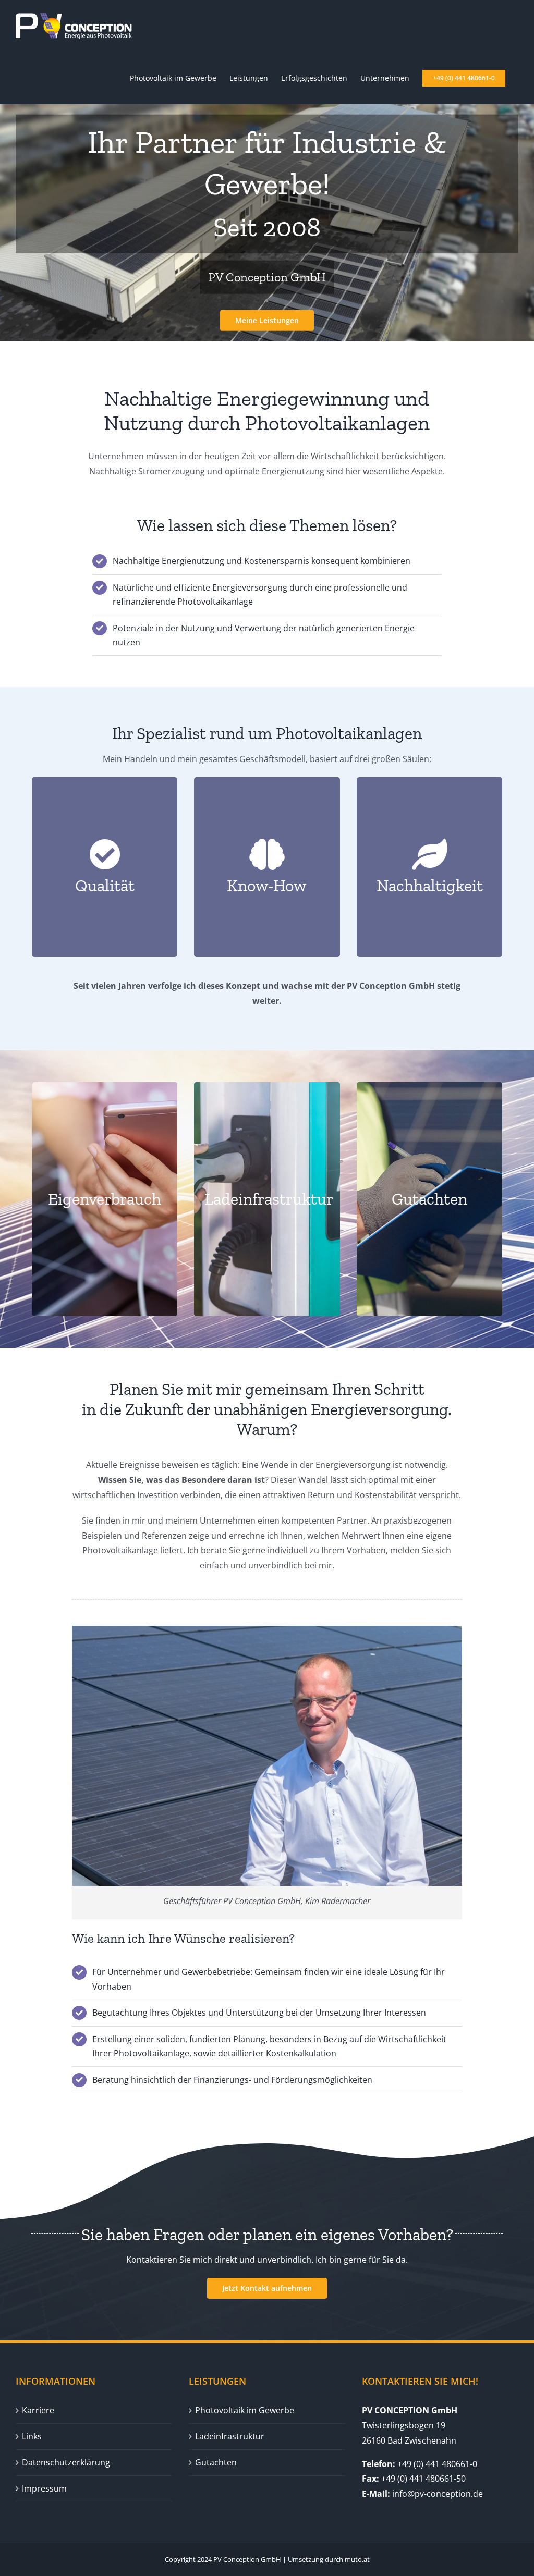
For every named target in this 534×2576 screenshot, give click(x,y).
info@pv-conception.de (438, 2494)
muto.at (357, 2559)
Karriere (38, 2410)
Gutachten (216, 2462)
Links (32, 2436)
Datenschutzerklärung (66, 2462)
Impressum (44, 2488)
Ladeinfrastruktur (230, 2436)
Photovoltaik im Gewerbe (245, 2410)
